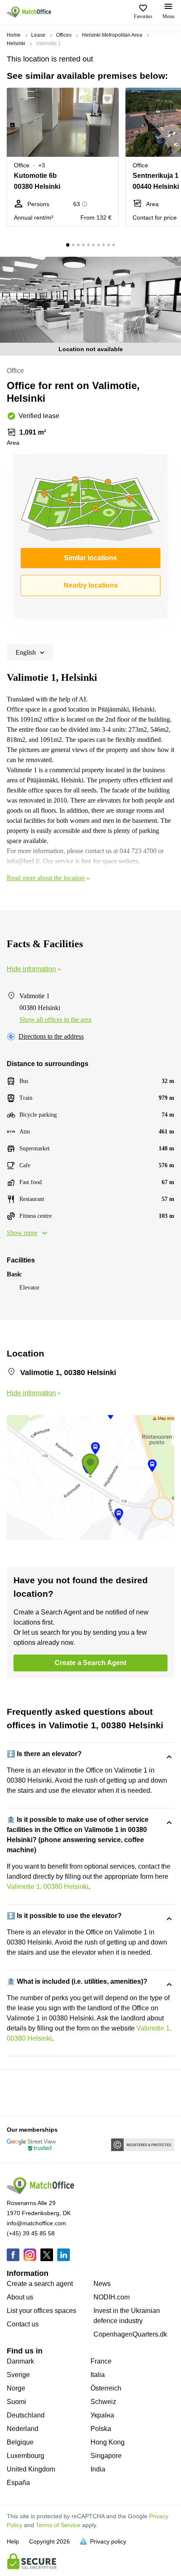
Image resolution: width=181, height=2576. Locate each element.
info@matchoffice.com (36, 2223)
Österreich (106, 2388)
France (101, 2361)
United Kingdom (31, 2469)
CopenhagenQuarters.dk (130, 2334)
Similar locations (90, 558)
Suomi (16, 2402)
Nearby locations (91, 585)
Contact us (23, 2324)
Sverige (18, 2375)
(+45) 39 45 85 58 (31, 2233)
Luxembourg (25, 2456)
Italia (98, 2375)
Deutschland (26, 2415)
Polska (101, 2429)
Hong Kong (108, 2442)
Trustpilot (19, 2092)
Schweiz (103, 2402)
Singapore (106, 2456)
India (98, 2469)
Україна (102, 2415)
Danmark (20, 2361)
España (18, 2483)
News (102, 2284)
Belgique (20, 2442)
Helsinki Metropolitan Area (112, 35)
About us (20, 2297)
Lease (38, 35)
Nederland (23, 2429)
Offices (64, 35)
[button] (110, 99)
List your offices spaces (41, 2311)
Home (14, 35)
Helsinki (16, 43)
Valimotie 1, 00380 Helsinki (48, 1887)
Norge (16, 2388)
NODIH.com (112, 2297)
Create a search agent (40, 2284)
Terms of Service (58, 2525)
